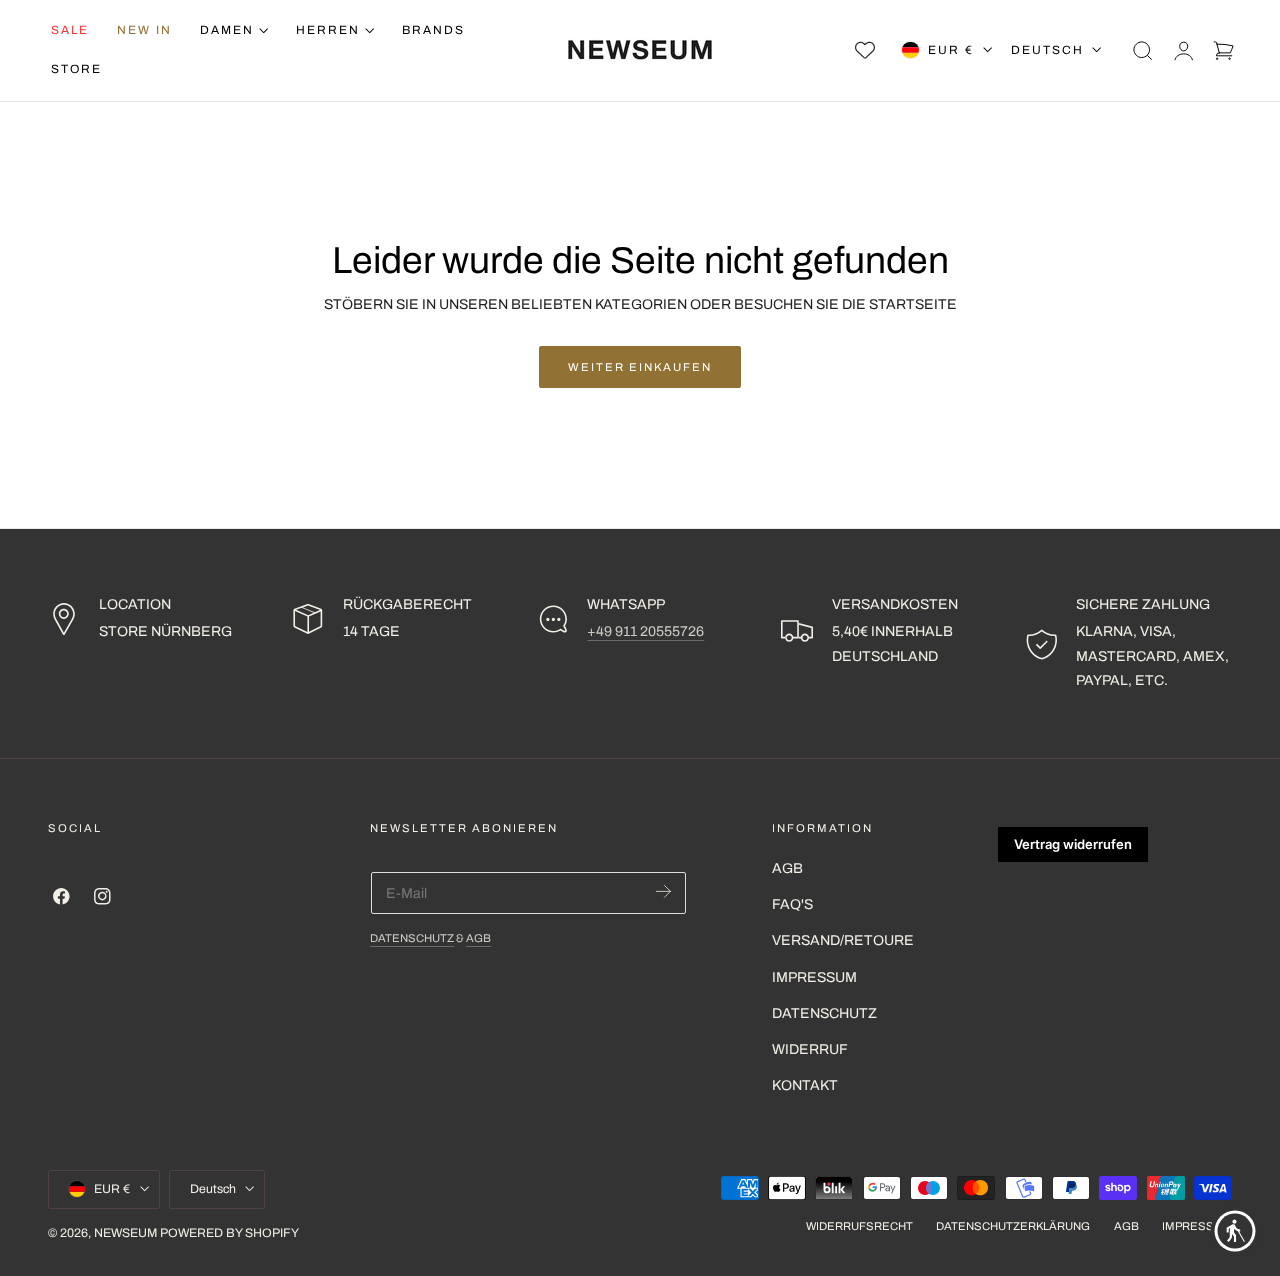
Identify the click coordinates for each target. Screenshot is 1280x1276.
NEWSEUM (125, 1233)
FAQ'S (792, 905)
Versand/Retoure (843, 941)
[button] (1143, 50)
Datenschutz (412, 938)
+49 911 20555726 (645, 631)
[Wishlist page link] (865, 50)
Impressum (814, 977)
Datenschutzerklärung (1013, 1226)
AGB (478, 938)
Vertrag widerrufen (1073, 844)
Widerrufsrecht (859, 1226)
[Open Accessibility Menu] (1235, 1231)
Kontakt (805, 1086)
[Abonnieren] (663, 891)
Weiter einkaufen (640, 367)
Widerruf (810, 1049)
